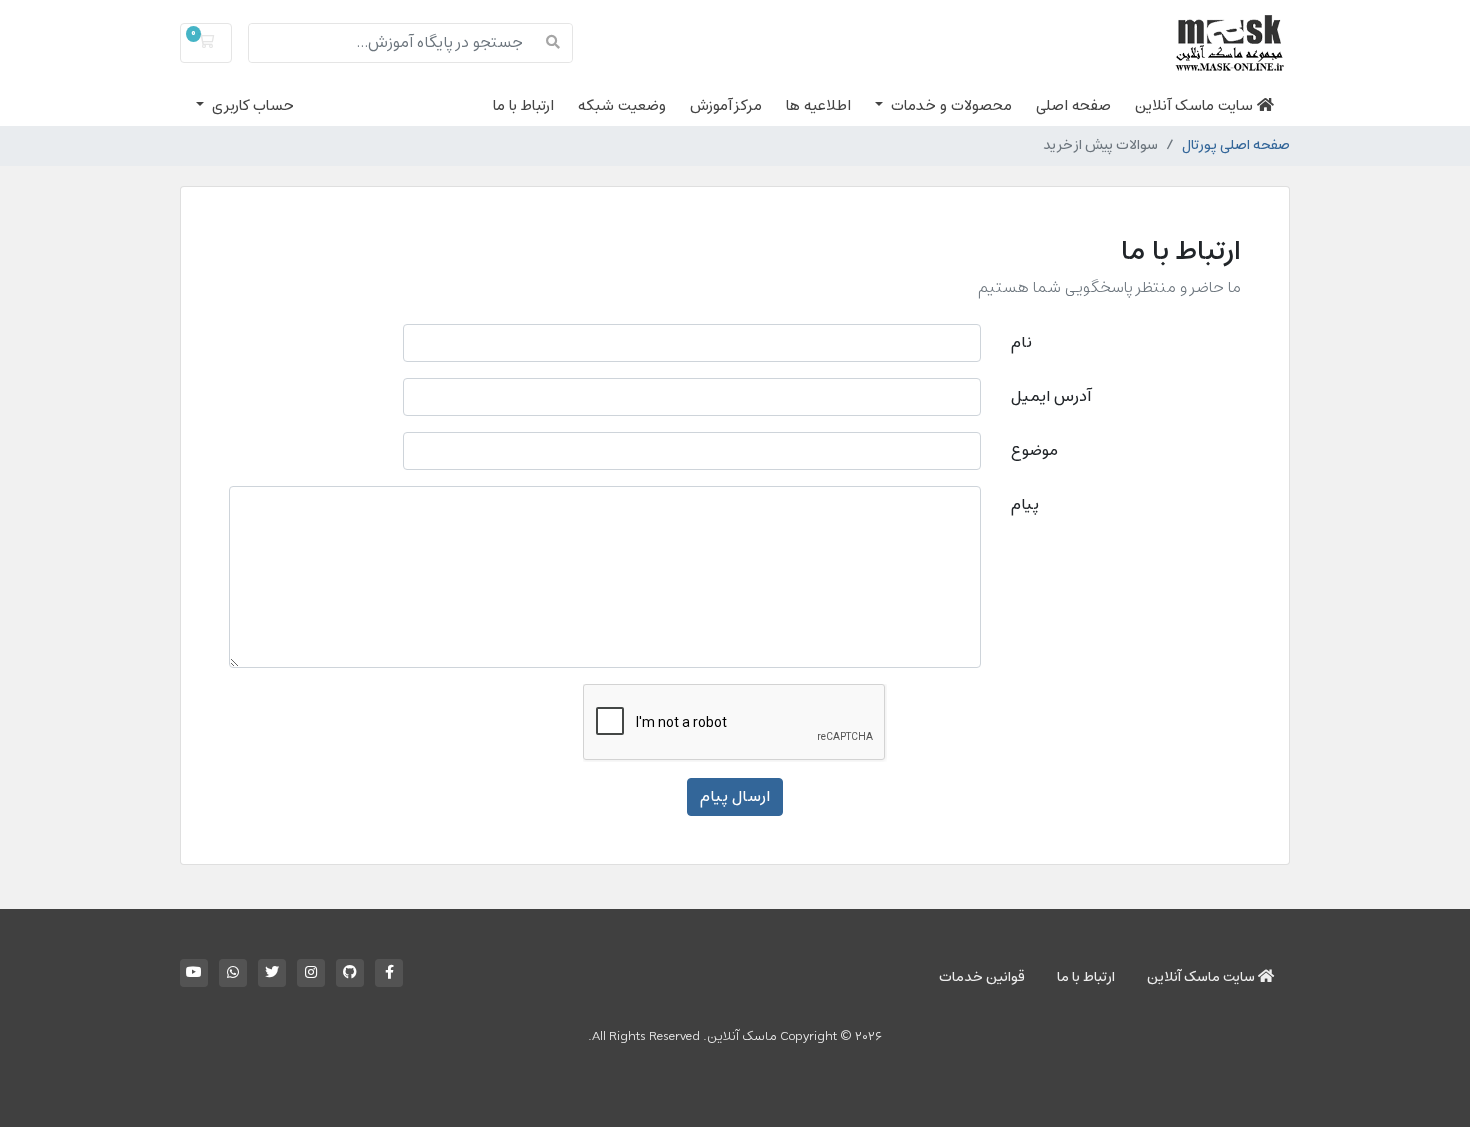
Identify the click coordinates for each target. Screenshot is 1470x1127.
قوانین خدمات (982, 977)
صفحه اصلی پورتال (1236, 146)
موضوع (1034, 451)
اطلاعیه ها (818, 106)
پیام (1025, 505)
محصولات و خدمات (949, 106)
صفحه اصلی (1073, 106)
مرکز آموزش (726, 106)
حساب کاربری (251, 106)
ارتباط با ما (523, 106)
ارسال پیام (735, 797)
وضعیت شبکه (622, 106)
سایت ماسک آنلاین (1196, 106)
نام (1021, 343)
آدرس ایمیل (1051, 397)
